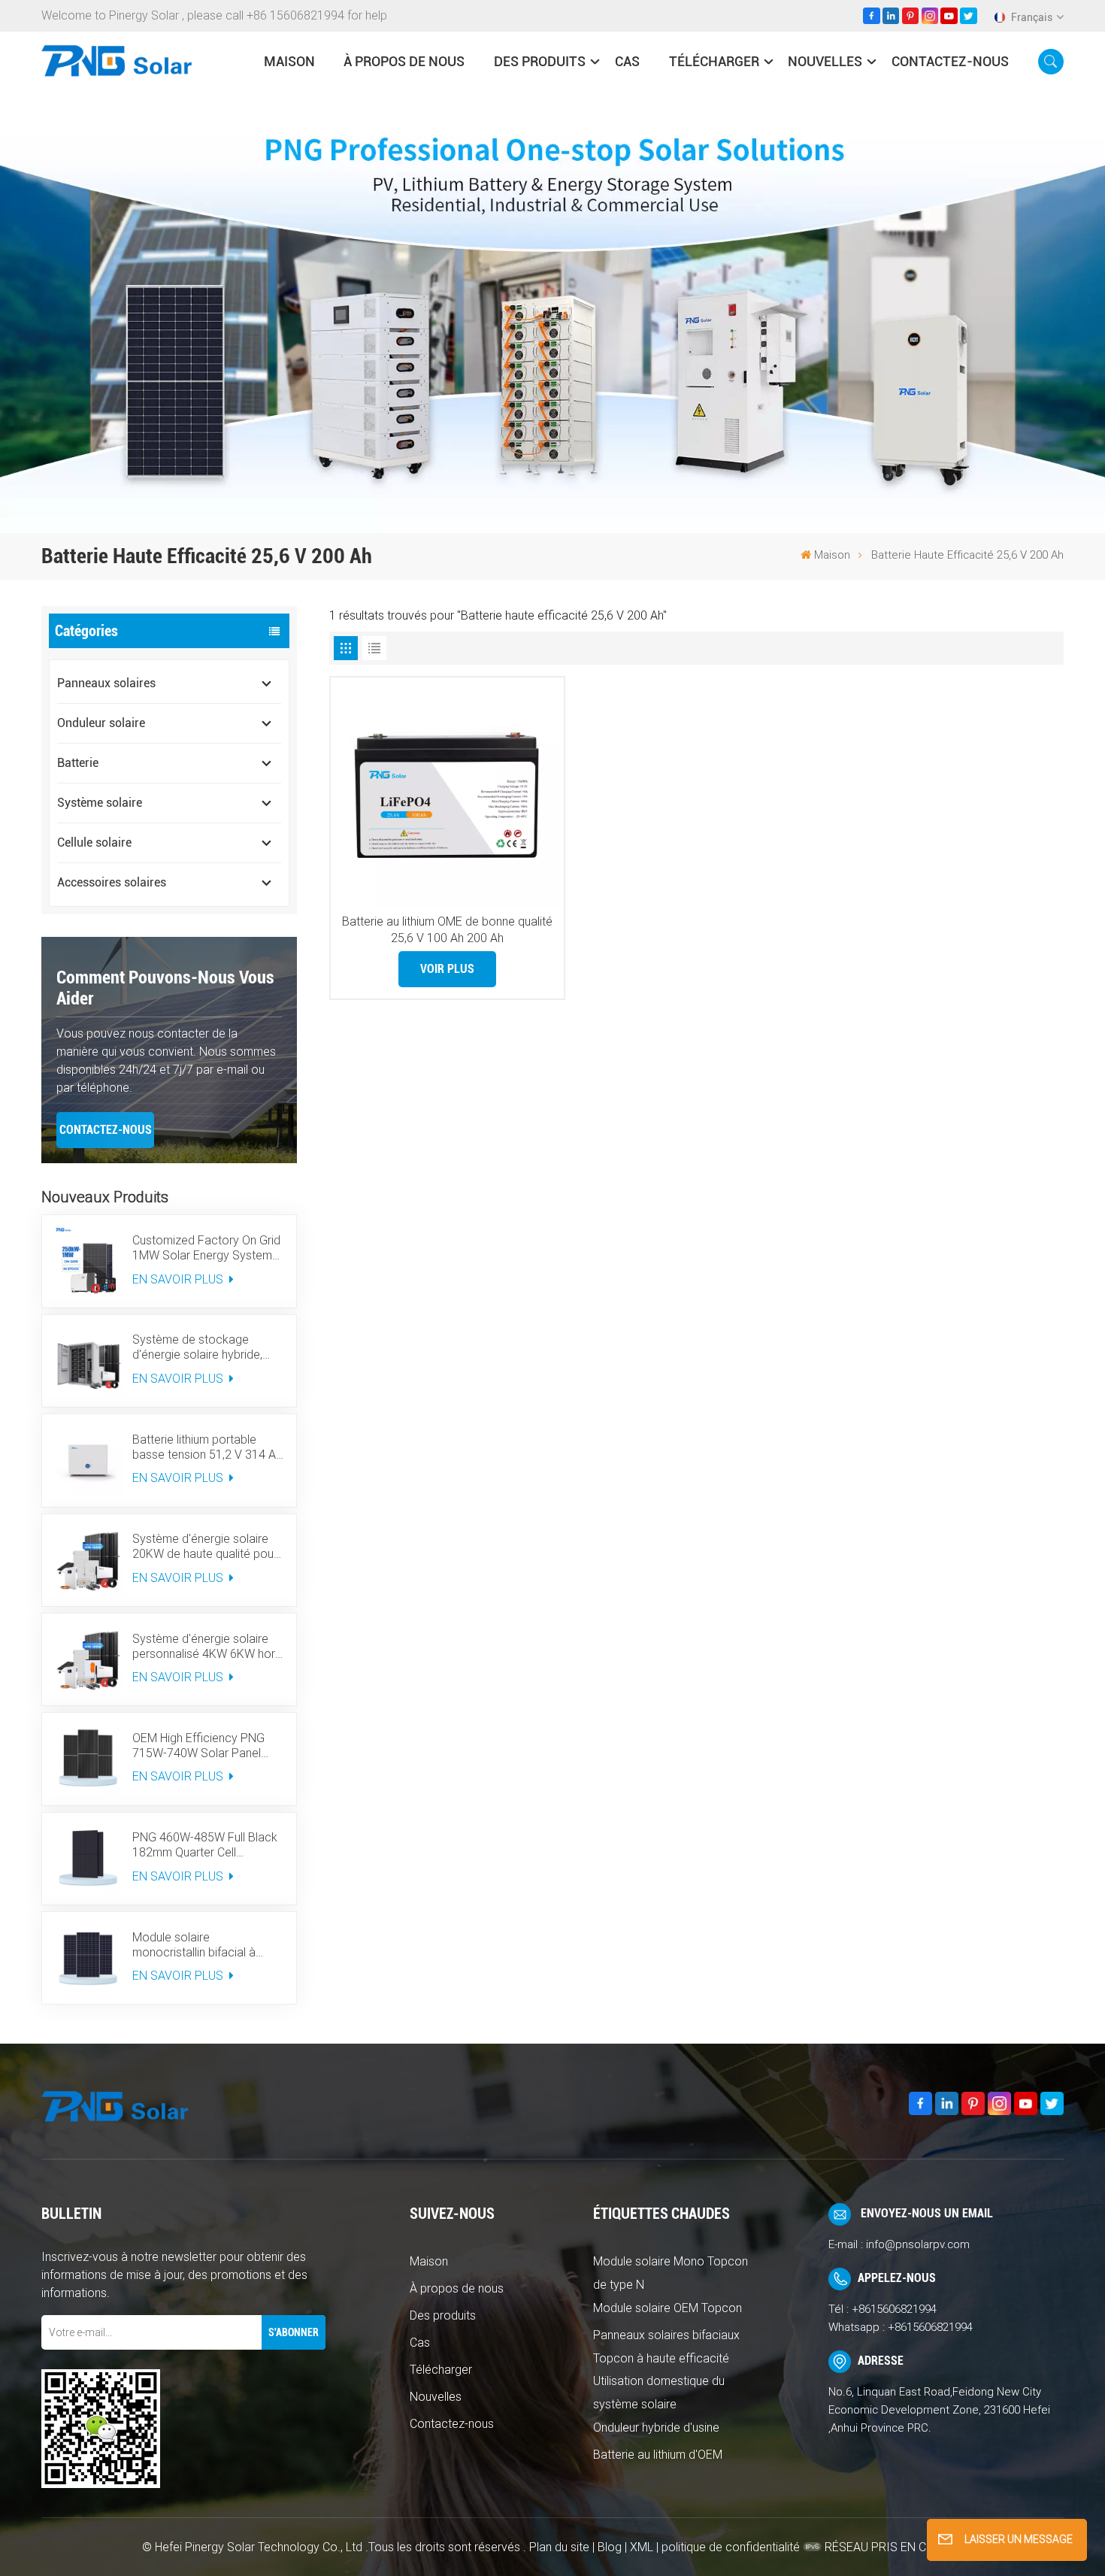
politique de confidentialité (731, 2547)
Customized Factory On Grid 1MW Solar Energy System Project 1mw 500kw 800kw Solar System (206, 1248)
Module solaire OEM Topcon (668, 2308)
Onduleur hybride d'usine (656, 2428)
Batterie (78, 763)
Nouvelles (825, 61)
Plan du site (561, 2547)
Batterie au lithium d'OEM (658, 2455)
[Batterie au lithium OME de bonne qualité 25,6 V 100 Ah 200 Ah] (447, 794)
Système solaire (100, 803)
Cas (627, 61)
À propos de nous (404, 61)
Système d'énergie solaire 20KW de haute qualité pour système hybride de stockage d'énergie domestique (205, 1547)
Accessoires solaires (112, 882)
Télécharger (714, 61)
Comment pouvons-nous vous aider (165, 988)
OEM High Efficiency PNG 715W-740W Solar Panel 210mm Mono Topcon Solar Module (206, 1746)
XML (642, 2547)
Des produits (540, 61)
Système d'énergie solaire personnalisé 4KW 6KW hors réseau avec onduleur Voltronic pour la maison (207, 1647)
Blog (610, 2547)
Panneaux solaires (106, 683)
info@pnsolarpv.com (918, 2244)
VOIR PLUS (447, 969)
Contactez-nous (950, 61)
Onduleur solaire (101, 723)
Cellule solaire (94, 843)
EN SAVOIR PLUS (179, 1279)
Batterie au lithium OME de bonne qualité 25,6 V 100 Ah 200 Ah (447, 930)
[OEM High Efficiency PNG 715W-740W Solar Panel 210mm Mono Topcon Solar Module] (88, 1759)
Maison (429, 2261)
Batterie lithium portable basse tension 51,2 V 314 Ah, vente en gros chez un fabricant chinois (208, 1447)
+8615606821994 (894, 2309)
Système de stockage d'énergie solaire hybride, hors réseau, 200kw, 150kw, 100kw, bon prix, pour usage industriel (206, 1347)
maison (289, 61)
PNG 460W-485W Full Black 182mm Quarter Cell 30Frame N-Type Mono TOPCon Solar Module (205, 1845)
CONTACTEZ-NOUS (106, 1130)
